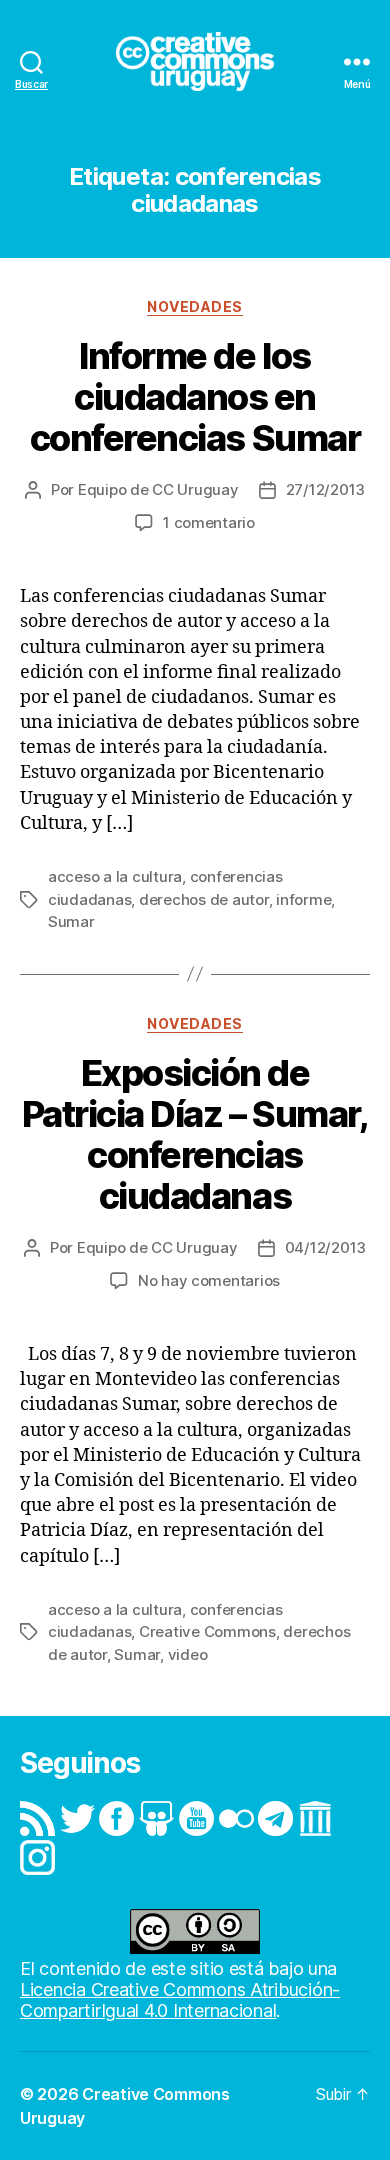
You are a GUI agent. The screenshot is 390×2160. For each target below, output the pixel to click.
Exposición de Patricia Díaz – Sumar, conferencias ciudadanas (195, 1134)
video (188, 1654)
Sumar (71, 921)
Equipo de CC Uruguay (158, 489)
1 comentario (209, 522)
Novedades (195, 306)
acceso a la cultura (115, 876)
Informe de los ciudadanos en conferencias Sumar (195, 397)
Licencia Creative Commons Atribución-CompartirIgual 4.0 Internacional (180, 2000)
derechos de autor (204, 899)
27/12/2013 (325, 489)
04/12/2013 (325, 1247)
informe (303, 899)
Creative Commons (207, 1631)
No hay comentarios (209, 1280)
